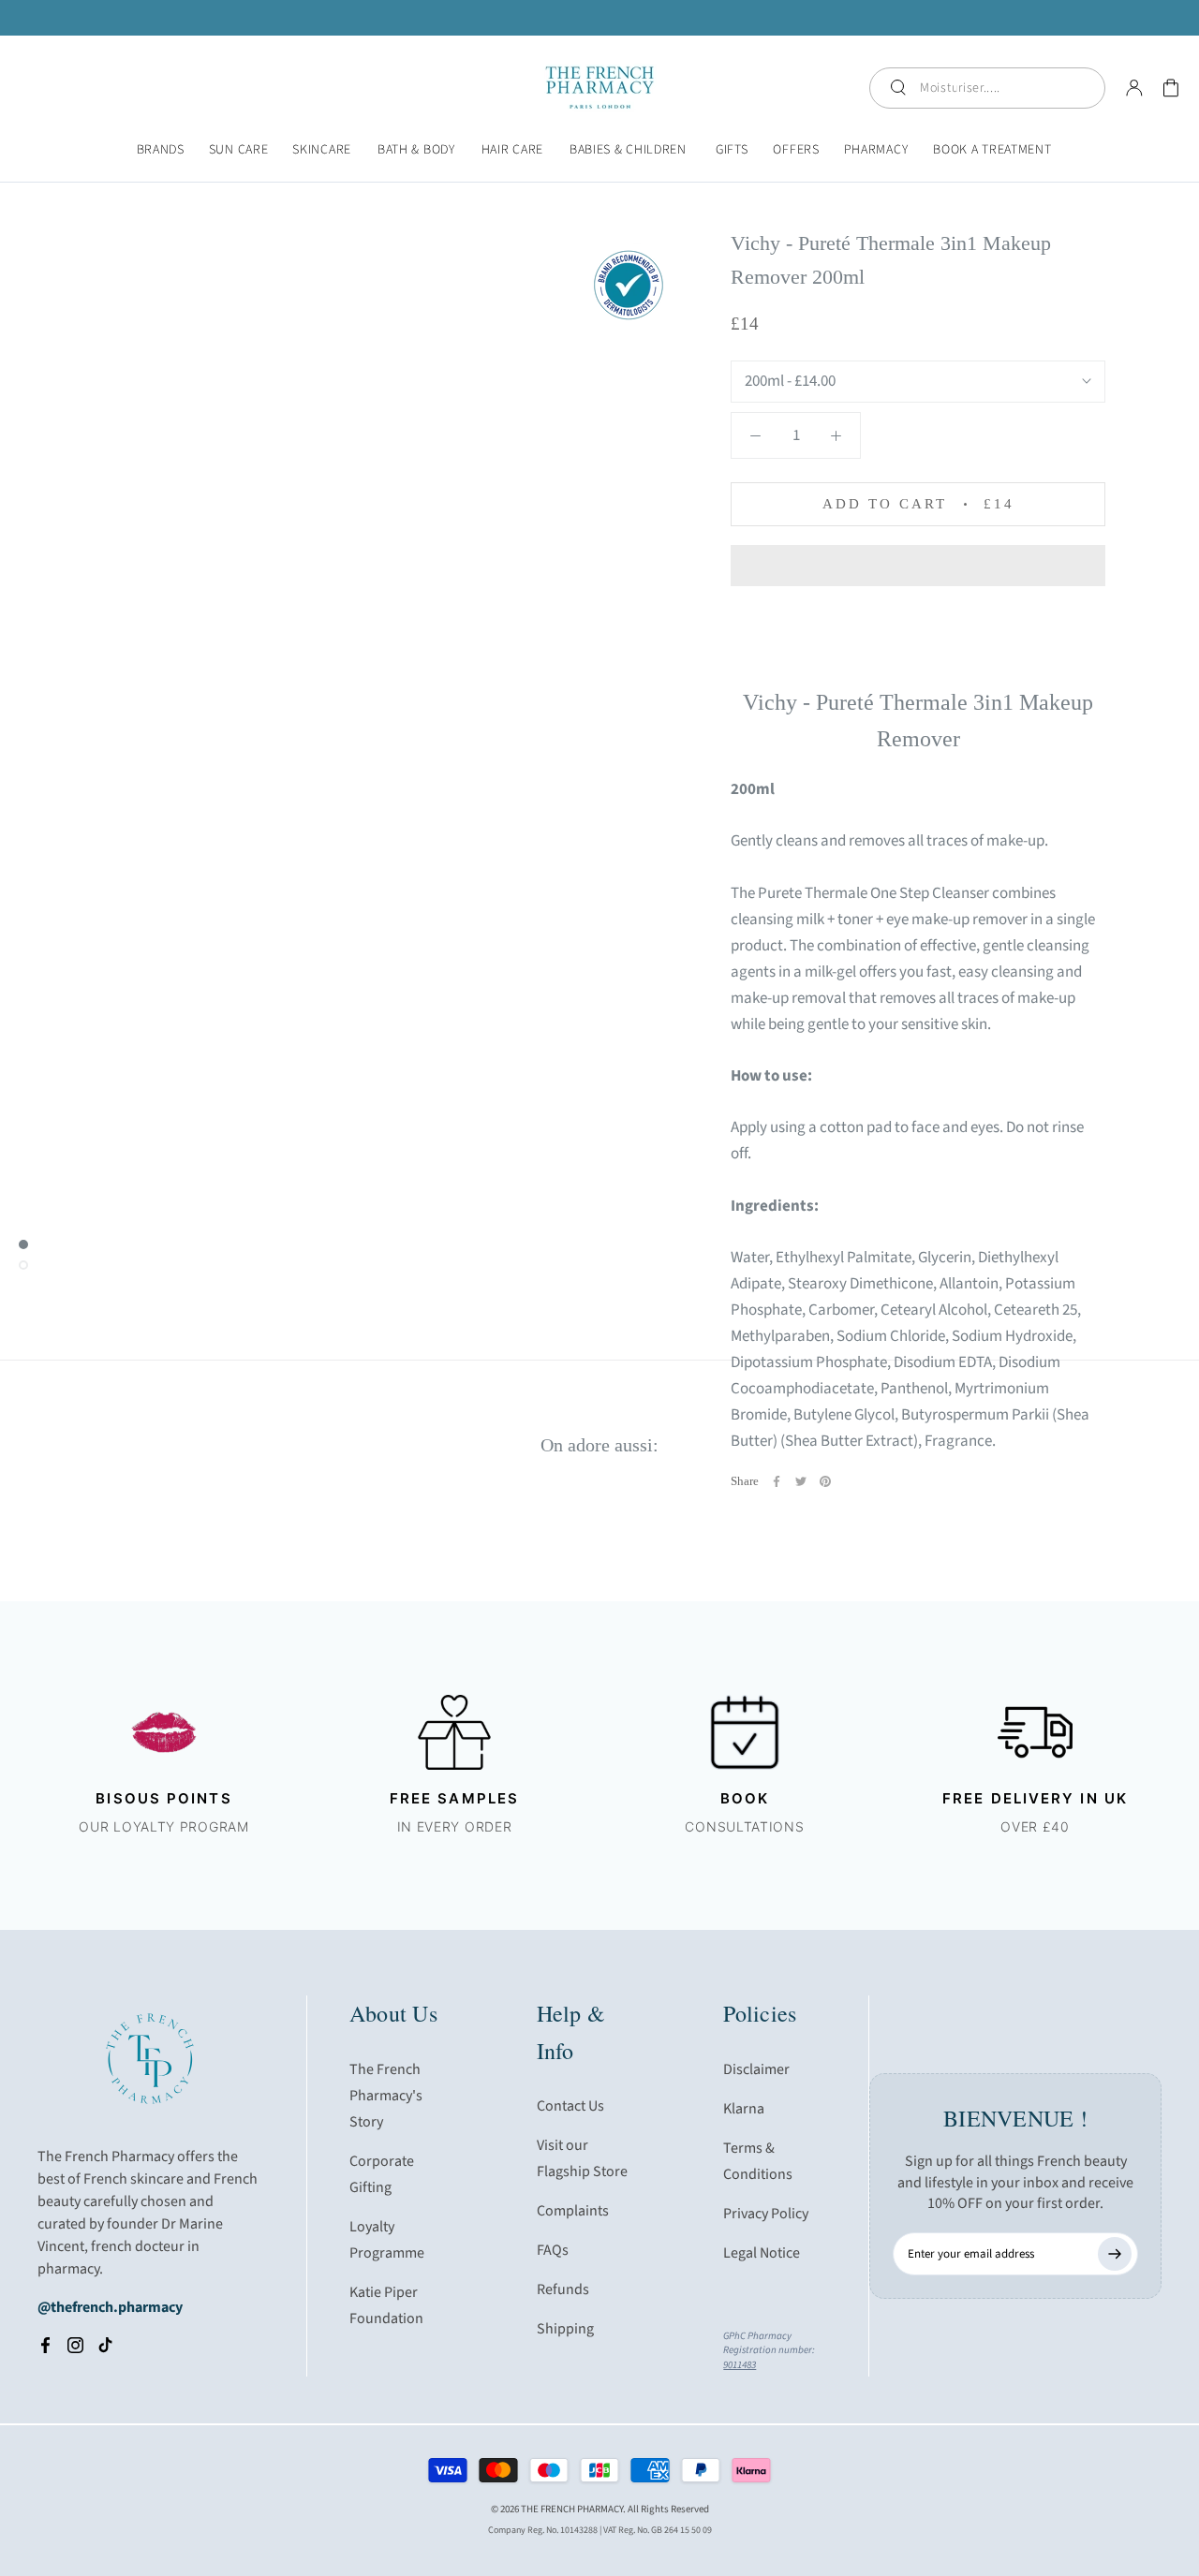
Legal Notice (762, 2253)
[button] (918, 566)
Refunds (563, 2289)
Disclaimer (756, 2069)
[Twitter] (801, 1481)
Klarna (744, 2109)
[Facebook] (777, 1481)
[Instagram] (75, 2345)
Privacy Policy (766, 2214)
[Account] (1134, 88)
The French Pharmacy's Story (386, 2096)
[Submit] (1115, 2254)
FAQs (553, 2250)
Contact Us (570, 2106)
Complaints (573, 2211)
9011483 (740, 2365)
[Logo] (600, 88)
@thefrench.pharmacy (110, 2307)
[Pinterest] (825, 1481)
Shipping (565, 2329)
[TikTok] (105, 2345)
